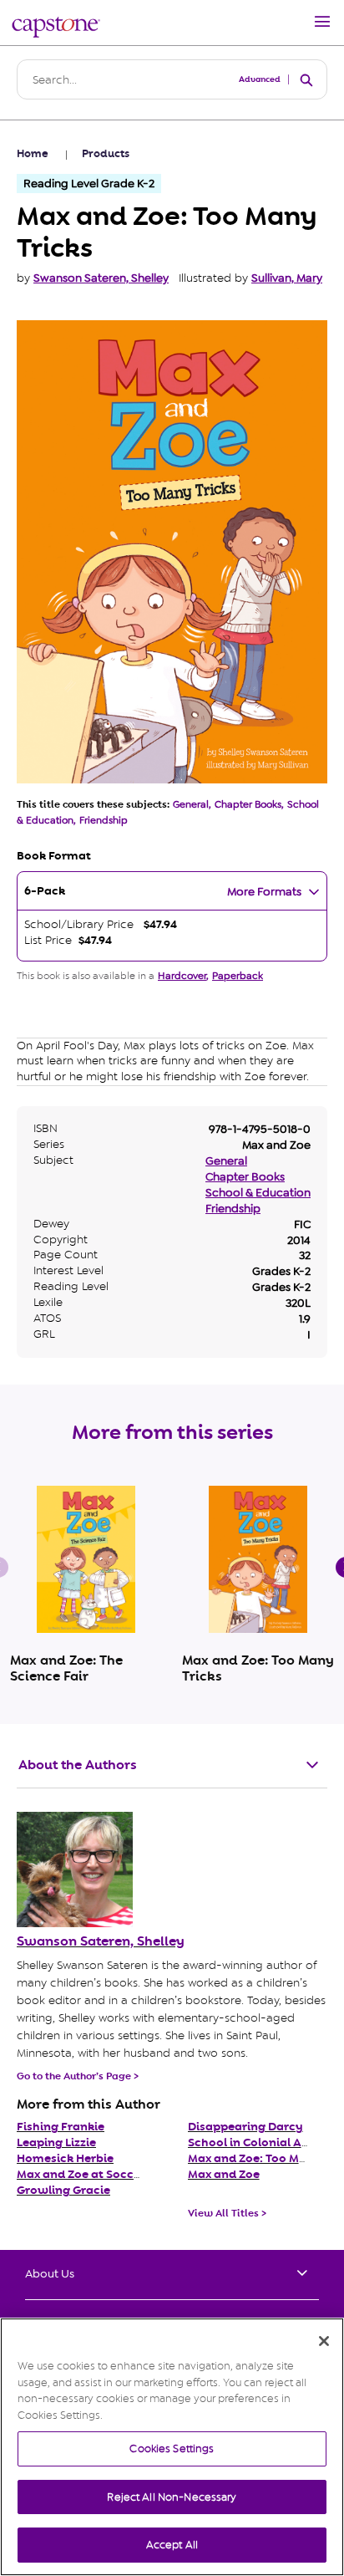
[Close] (324, 2341)
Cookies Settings (172, 2448)
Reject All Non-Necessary (172, 2497)
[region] (172, 2447)
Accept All (172, 2545)
